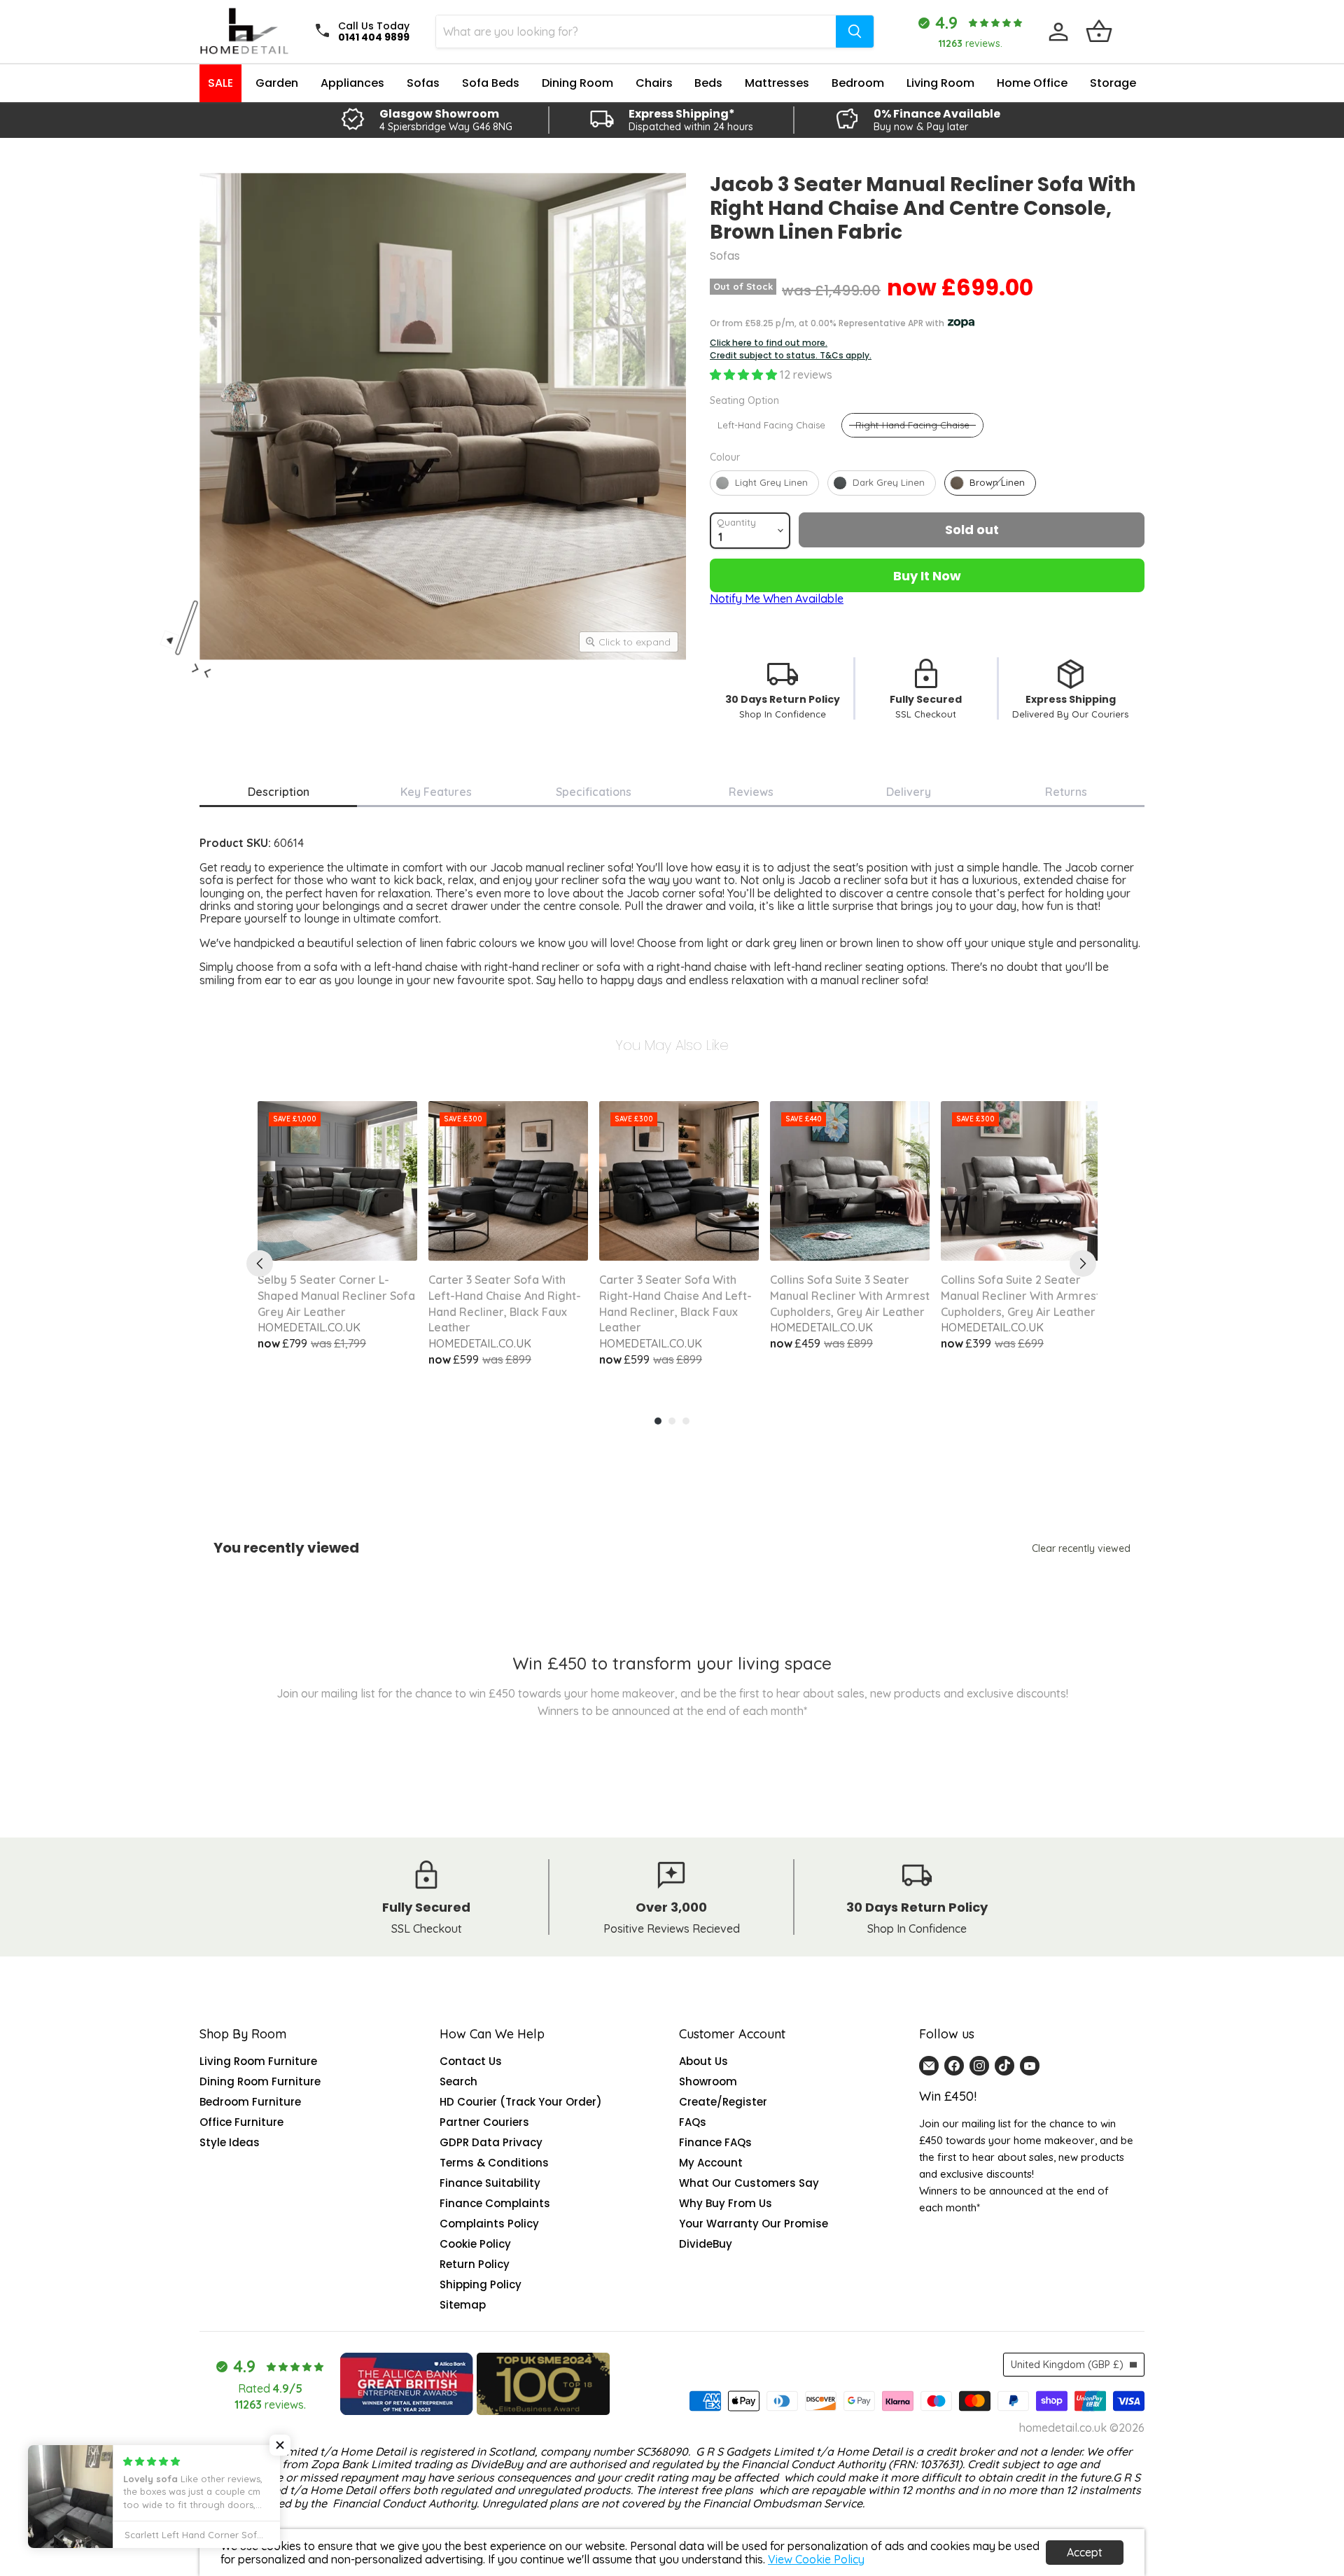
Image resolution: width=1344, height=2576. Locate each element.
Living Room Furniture (258, 2061)
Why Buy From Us (726, 2203)
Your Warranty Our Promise (754, 2224)
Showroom (708, 2081)
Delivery (909, 792)
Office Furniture (241, 2122)
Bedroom (858, 83)
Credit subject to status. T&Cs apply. (791, 356)
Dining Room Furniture (260, 2081)
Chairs (654, 83)
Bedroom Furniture (250, 2102)
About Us (703, 2061)
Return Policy (475, 2264)
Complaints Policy (489, 2224)
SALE (220, 83)
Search (458, 2081)
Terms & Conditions (494, 2163)
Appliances (352, 83)
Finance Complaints (495, 2203)
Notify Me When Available (777, 598)
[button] (745, 374)
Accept (1085, 2552)
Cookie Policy (475, 2244)
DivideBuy (706, 2244)
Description (279, 792)
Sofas (423, 83)
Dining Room (577, 83)
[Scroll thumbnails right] (208, 667)
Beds (708, 83)
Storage (1113, 83)
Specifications (594, 792)
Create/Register (723, 2102)
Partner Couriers (484, 2122)
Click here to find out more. (769, 343)
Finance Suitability (490, 2183)
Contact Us (471, 2061)
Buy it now (927, 576)
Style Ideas (230, 2142)
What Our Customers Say (749, 2183)
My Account (711, 2163)
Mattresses (777, 83)
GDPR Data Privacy (491, 2142)
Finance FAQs (715, 2142)
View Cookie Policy (816, 2559)
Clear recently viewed (1081, 1548)
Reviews (751, 792)
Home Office (1032, 83)
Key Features (436, 792)
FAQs (693, 2122)
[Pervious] (260, 1263)
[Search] (855, 31)
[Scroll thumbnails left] (195, 675)
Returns (1066, 792)
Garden (277, 83)
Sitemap (463, 2305)
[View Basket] (1099, 31)
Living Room (940, 83)
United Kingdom (1067, 2365)
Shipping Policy (481, 2284)
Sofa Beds (491, 83)
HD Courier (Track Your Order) (521, 2102)
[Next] (1083, 1263)
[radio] (771, 425)
